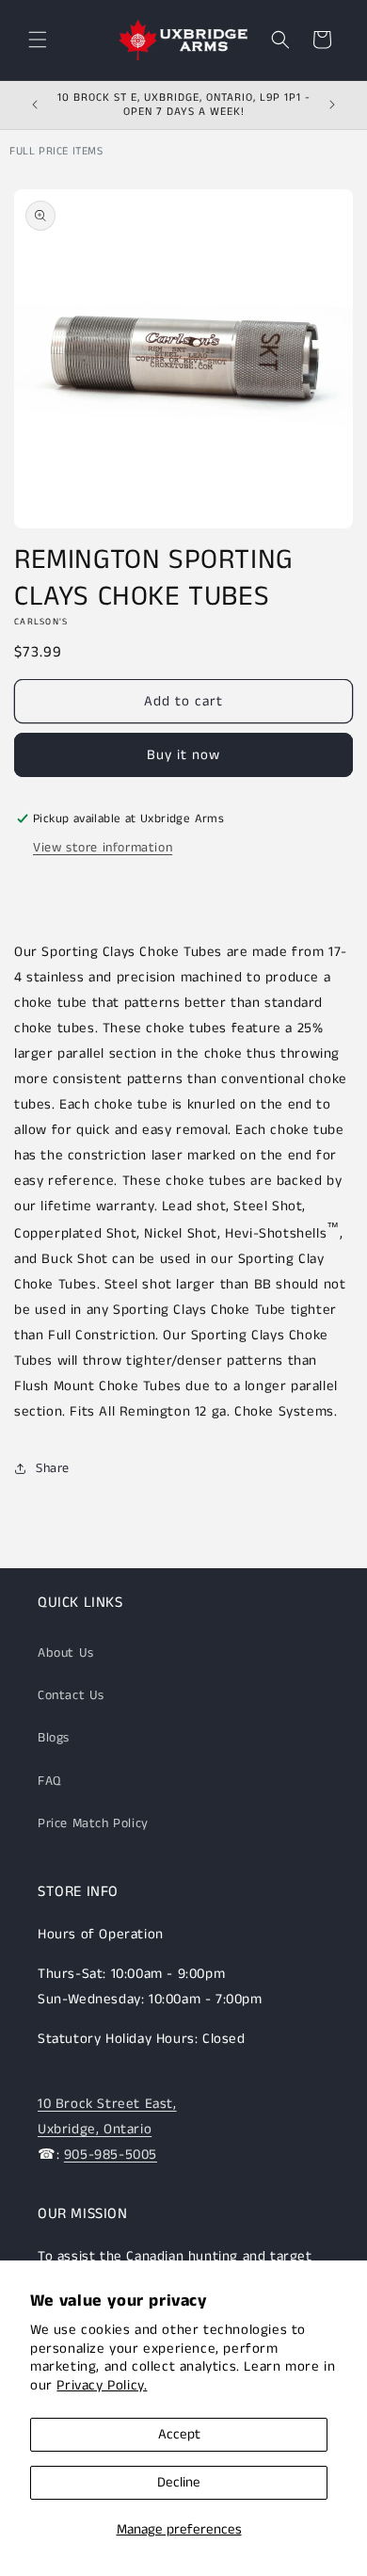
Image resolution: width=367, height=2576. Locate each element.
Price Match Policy (93, 1823)
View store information (103, 848)
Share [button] (53, 1468)
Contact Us (71, 1695)
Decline (179, 2482)
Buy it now (183, 755)
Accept (179, 2434)
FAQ (49, 1781)
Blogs (54, 1738)
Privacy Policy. (102, 2385)
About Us (66, 1653)
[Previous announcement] (35, 105)
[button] (38, 40)
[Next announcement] (332, 105)
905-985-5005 (111, 2155)
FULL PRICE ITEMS (56, 151)
